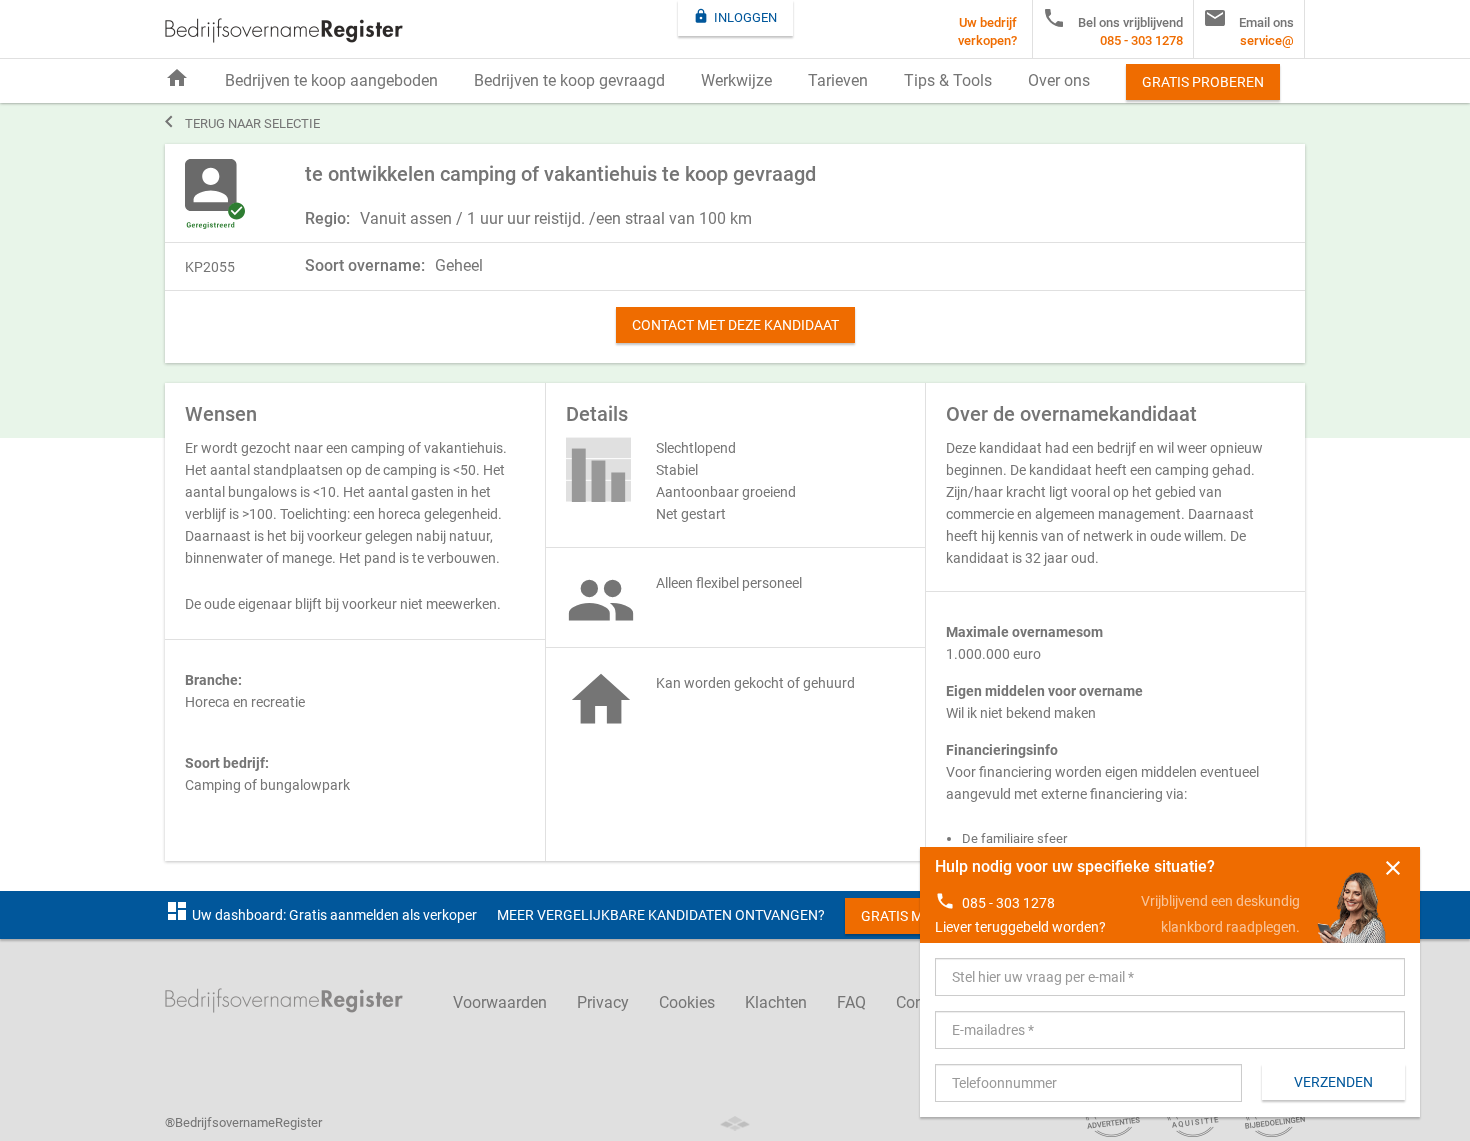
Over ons (1059, 80)
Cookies (687, 1002)
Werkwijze (736, 80)
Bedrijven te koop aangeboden (331, 80)
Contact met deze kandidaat (735, 325)
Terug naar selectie (242, 122)
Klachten (776, 1002)
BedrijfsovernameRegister (284, 30)
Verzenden (1333, 1082)
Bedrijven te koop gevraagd (569, 80)
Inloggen (735, 16)
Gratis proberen (1203, 82)
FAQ (851, 1002)
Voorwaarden (500, 1002)
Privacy (603, 1002)
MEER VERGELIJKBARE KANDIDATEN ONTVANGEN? (661, 915)
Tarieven (838, 80)
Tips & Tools (948, 80)
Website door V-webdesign (735, 1123)
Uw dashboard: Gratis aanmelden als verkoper (321, 915)
